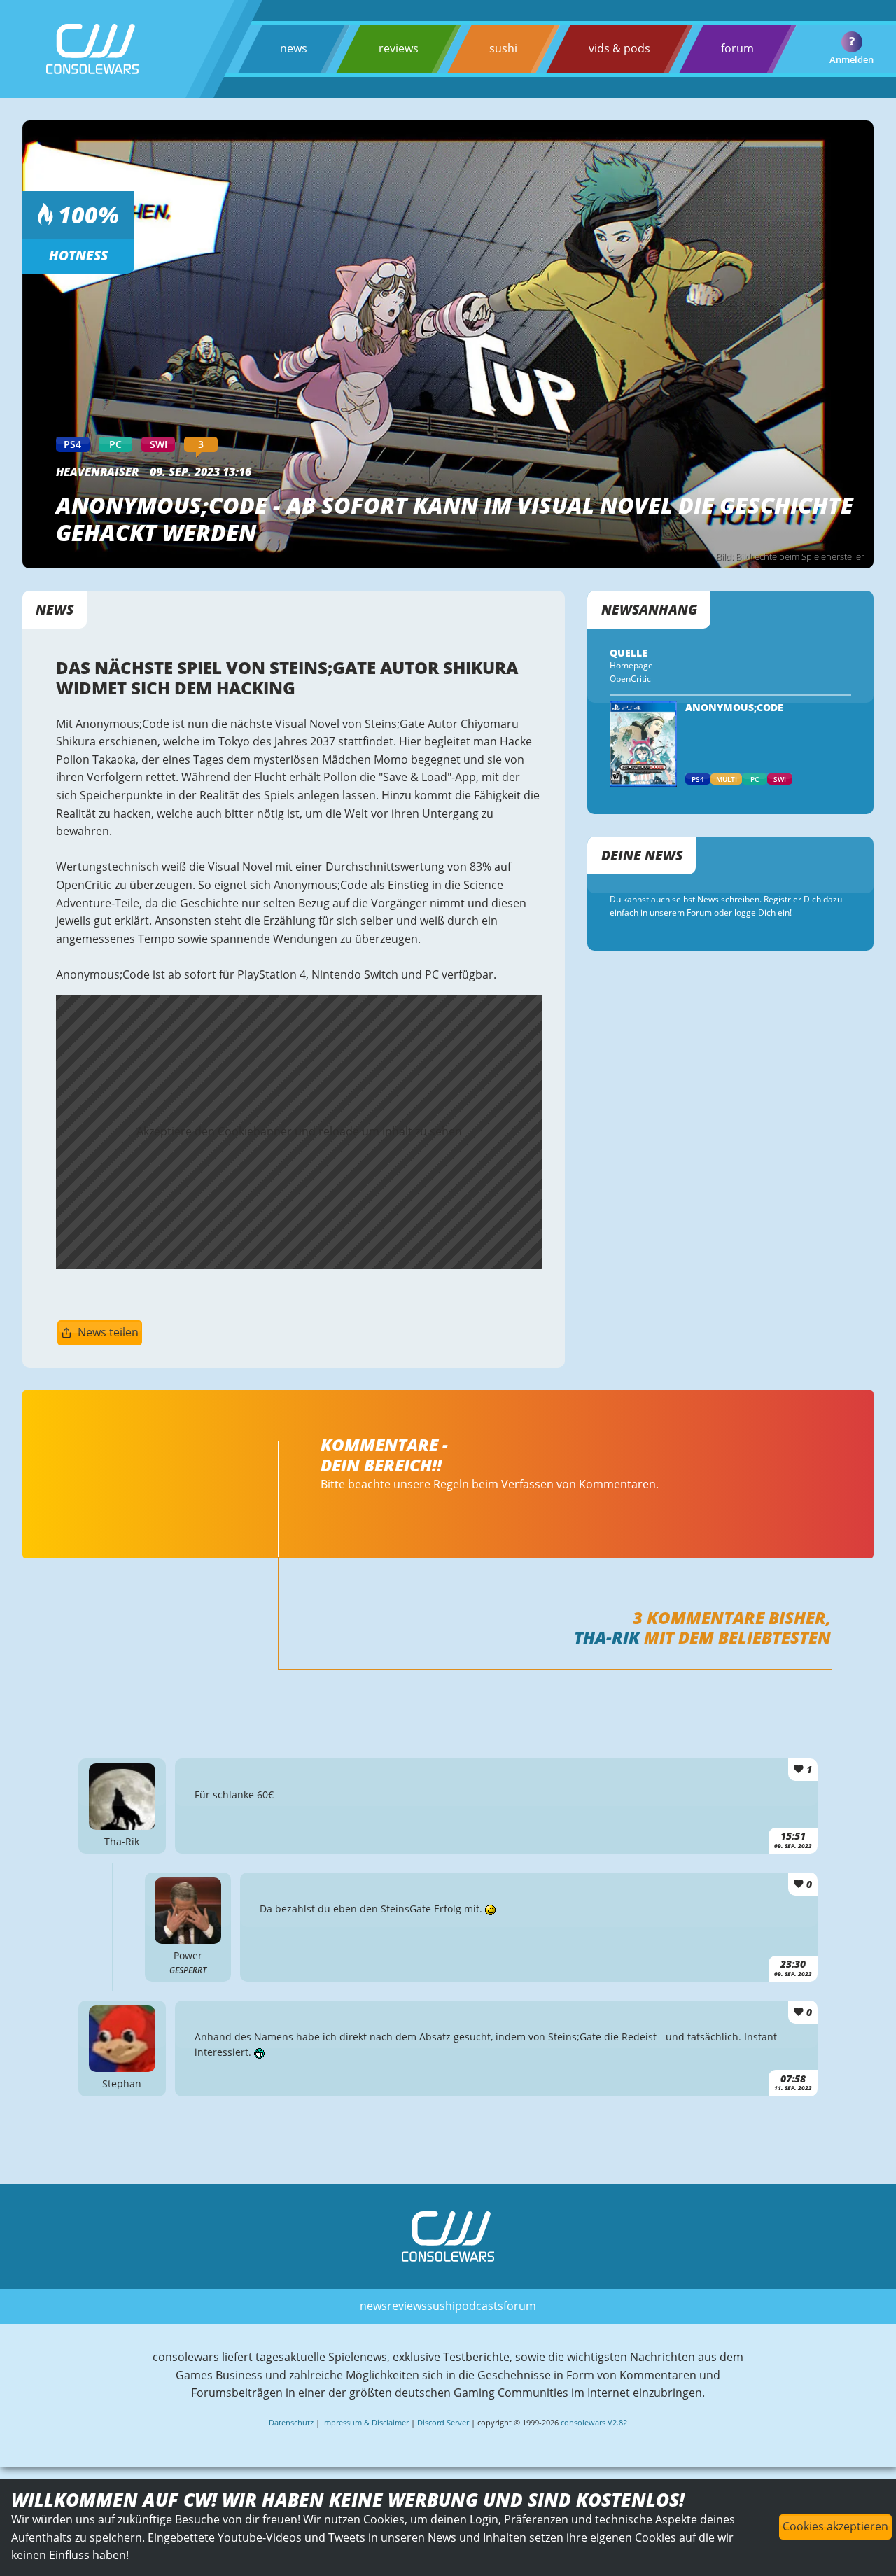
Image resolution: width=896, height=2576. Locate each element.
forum (737, 48)
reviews (399, 48)
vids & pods (619, 48)
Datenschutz (291, 2422)
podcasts (479, 2306)
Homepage (631, 665)
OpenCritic (630, 679)
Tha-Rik (607, 1637)
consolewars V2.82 (594, 2422)
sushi (503, 48)
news (294, 48)
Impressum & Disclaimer (365, 2422)
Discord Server (443, 2422)
